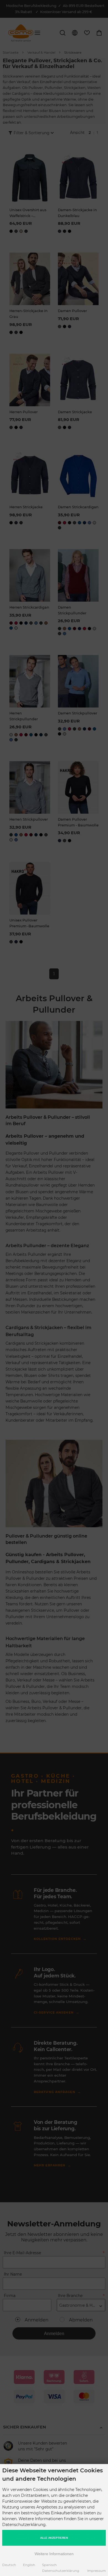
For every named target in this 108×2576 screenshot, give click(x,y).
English (29, 2565)
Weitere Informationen (54, 2554)
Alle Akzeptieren (54, 2538)
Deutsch (9, 2565)
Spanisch (49, 2565)
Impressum (97, 2571)
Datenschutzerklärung (61, 2571)
